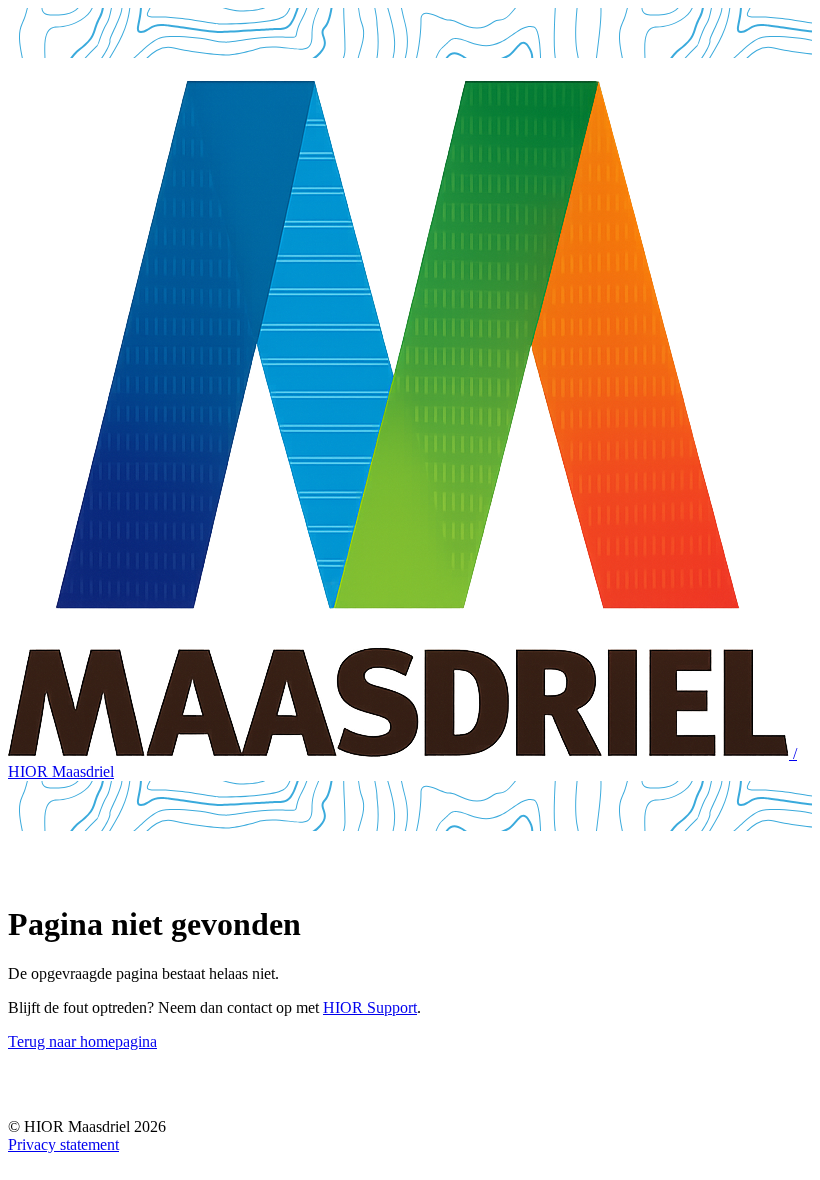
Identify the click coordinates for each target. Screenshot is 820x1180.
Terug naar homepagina (82, 1041)
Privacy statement (63, 1144)
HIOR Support (370, 1007)
